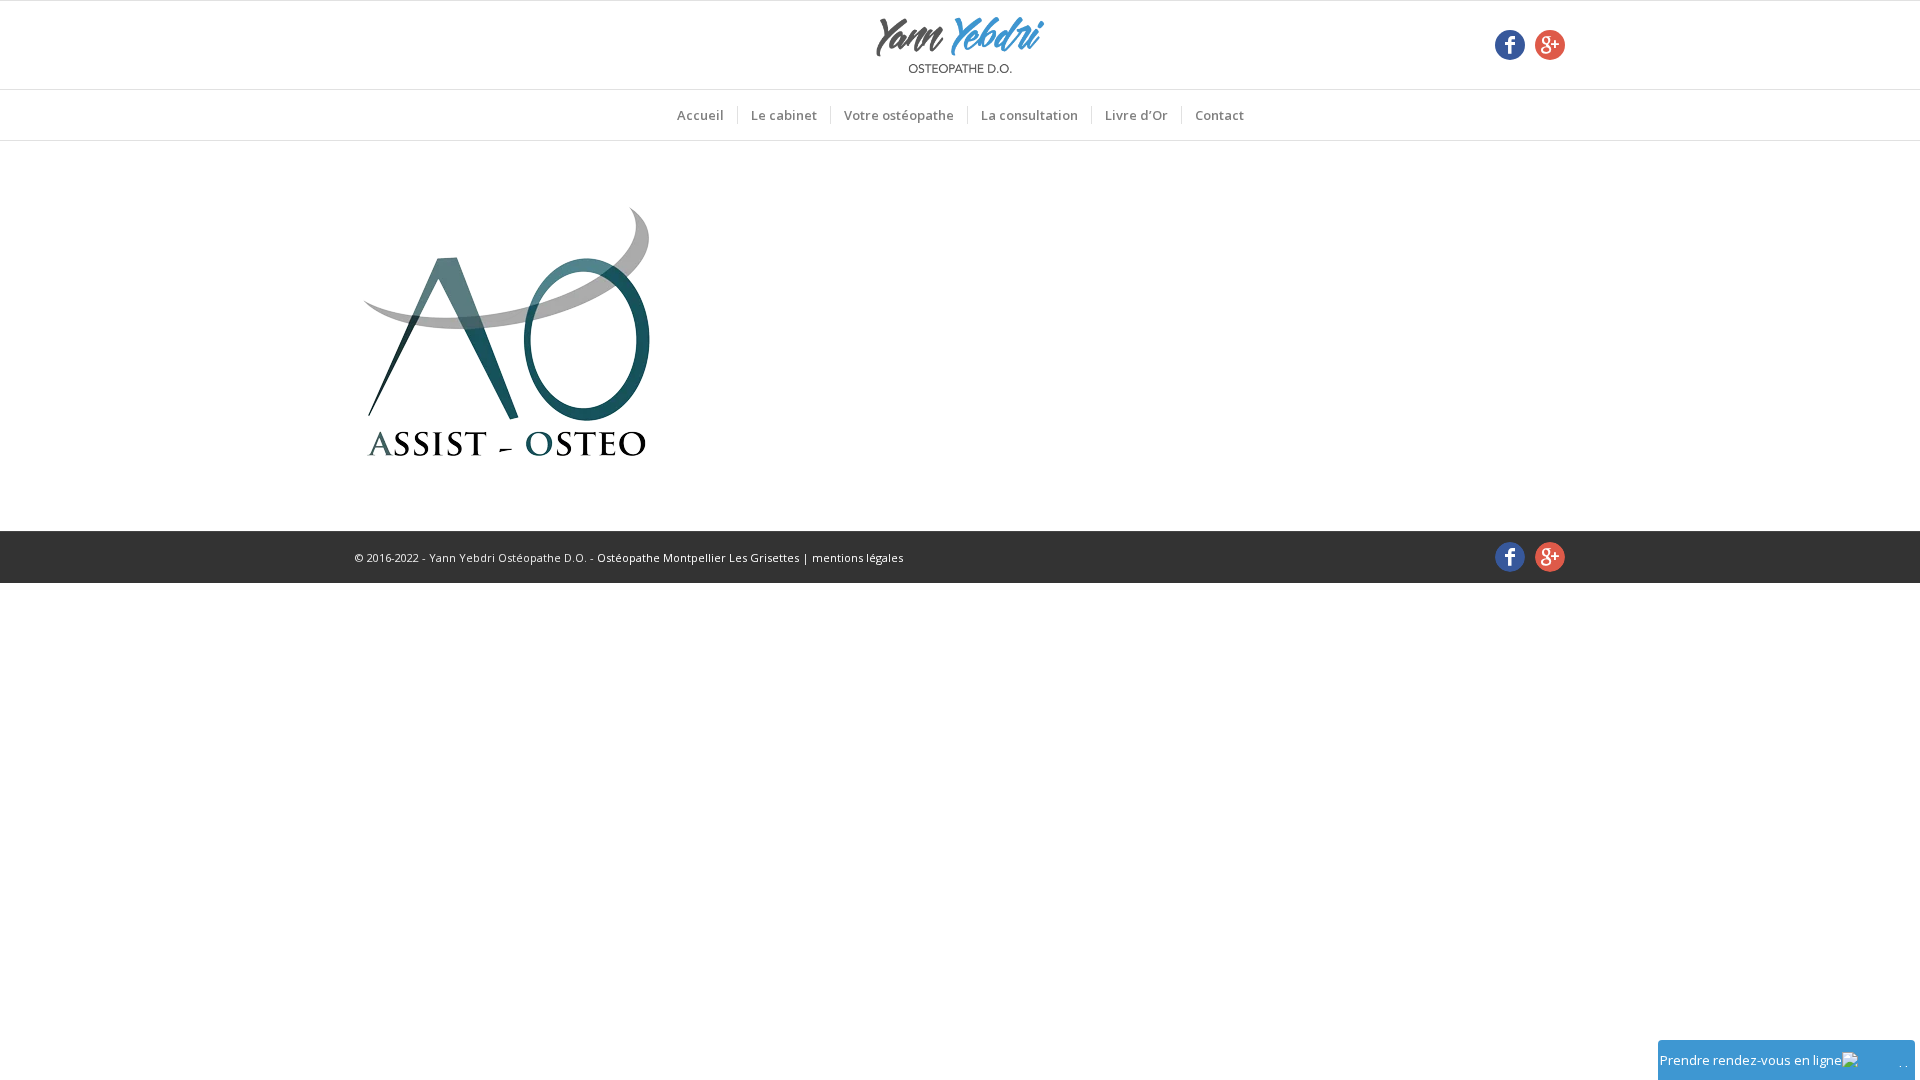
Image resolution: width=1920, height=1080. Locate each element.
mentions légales (857, 557)
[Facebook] (1510, 45)
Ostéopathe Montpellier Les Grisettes (698, 557)
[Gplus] (1550, 45)
